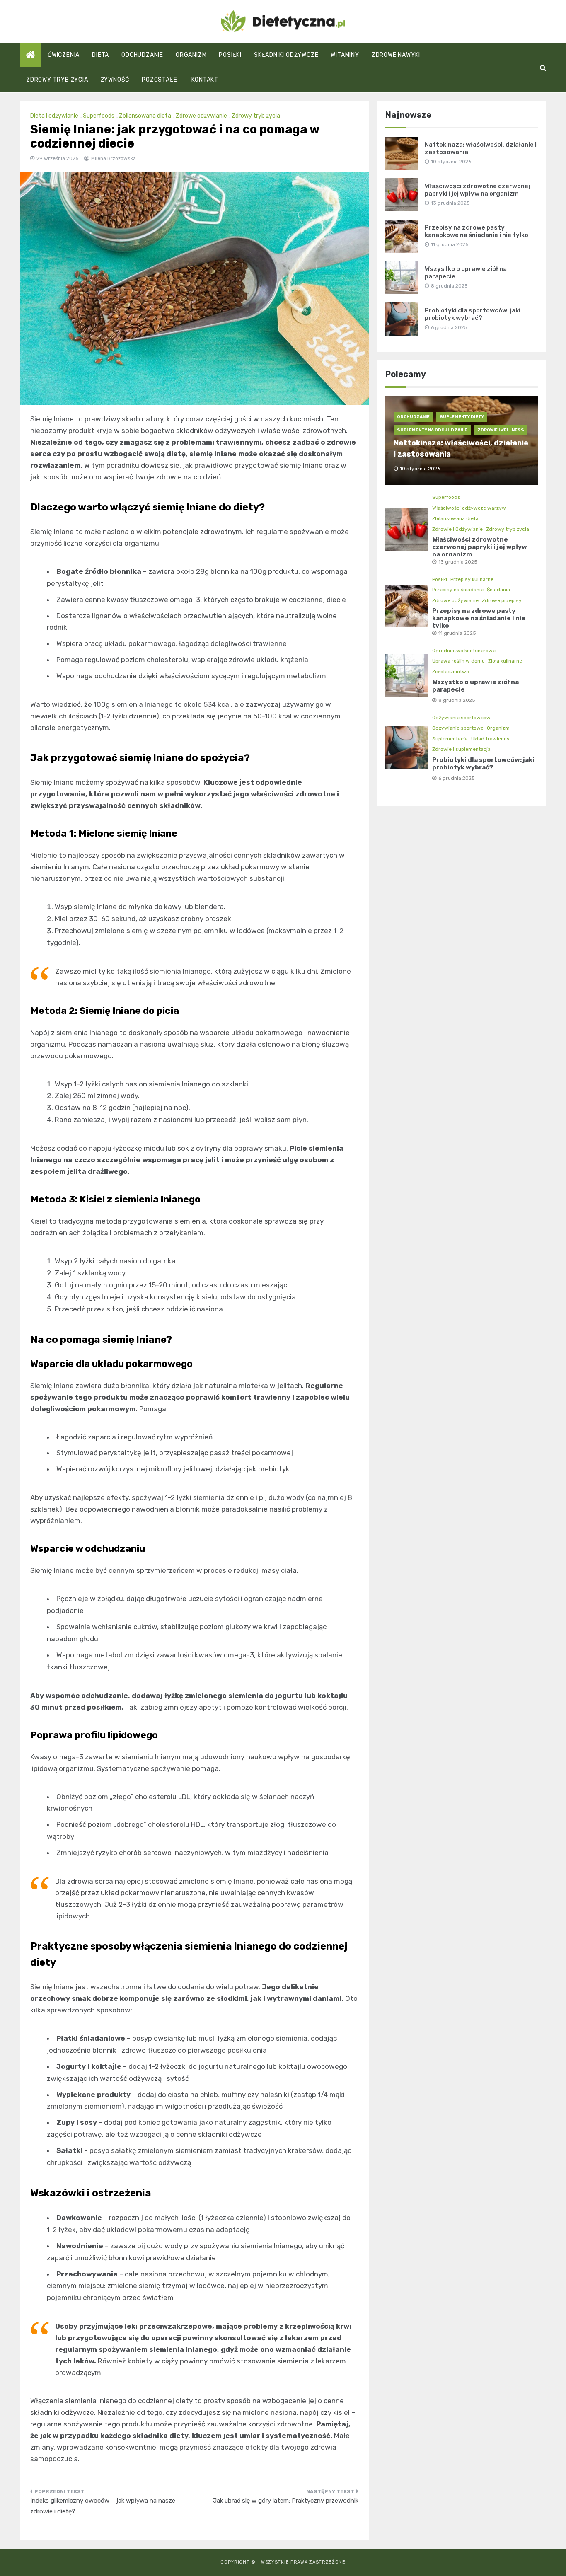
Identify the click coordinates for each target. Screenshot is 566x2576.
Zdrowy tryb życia (57, 80)
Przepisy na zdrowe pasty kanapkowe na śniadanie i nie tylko (477, 231)
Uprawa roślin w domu (458, 661)
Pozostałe (159, 80)
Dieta (100, 55)
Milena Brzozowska (114, 158)
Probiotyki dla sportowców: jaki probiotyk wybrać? (473, 314)
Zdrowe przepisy (502, 600)
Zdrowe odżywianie (201, 116)
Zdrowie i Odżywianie (457, 529)
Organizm (191, 55)
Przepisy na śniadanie (458, 590)
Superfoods (99, 116)
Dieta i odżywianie (54, 116)
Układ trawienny (490, 739)
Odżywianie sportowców (461, 718)
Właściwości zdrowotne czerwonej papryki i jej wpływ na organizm (477, 190)
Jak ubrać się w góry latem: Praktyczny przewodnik (286, 2501)
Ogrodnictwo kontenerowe (464, 651)
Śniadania (498, 590)
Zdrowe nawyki (396, 55)
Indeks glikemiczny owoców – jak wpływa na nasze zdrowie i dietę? (103, 2506)
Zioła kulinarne (505, 661)
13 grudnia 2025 (458, 562)
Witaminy (345, 55)
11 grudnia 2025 (457, 633)
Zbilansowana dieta (145, 116)
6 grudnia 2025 (457, 778)
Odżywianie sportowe (458, 728)
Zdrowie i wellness (501, 430)
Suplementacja (450, 739)
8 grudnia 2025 (457, 700)
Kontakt (205, 80)
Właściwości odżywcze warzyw (469, 508)
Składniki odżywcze (286, 55)
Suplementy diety (462, 417)
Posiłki (230, 55)
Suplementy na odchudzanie (432, 430)
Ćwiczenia (64, 55)
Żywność (115, 80)
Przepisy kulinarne (472, 579)
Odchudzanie (142, 55)
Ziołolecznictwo (451, 672)
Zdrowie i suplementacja (461, 749)
